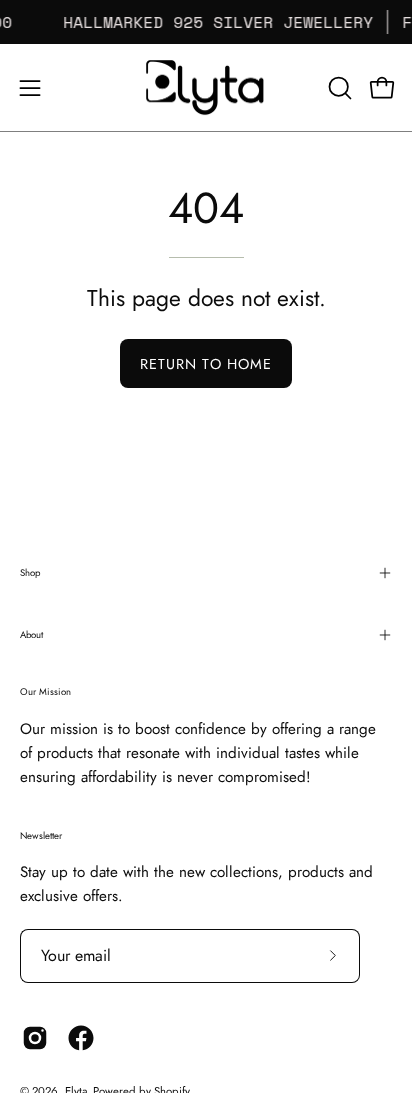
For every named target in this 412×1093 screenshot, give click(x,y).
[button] (338, 88)
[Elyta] (206, 87)
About (31, 635)
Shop (30, 573)
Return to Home (206, 364)
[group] (206, 22)
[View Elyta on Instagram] (35, 1038)
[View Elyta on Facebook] (81, 1038)
